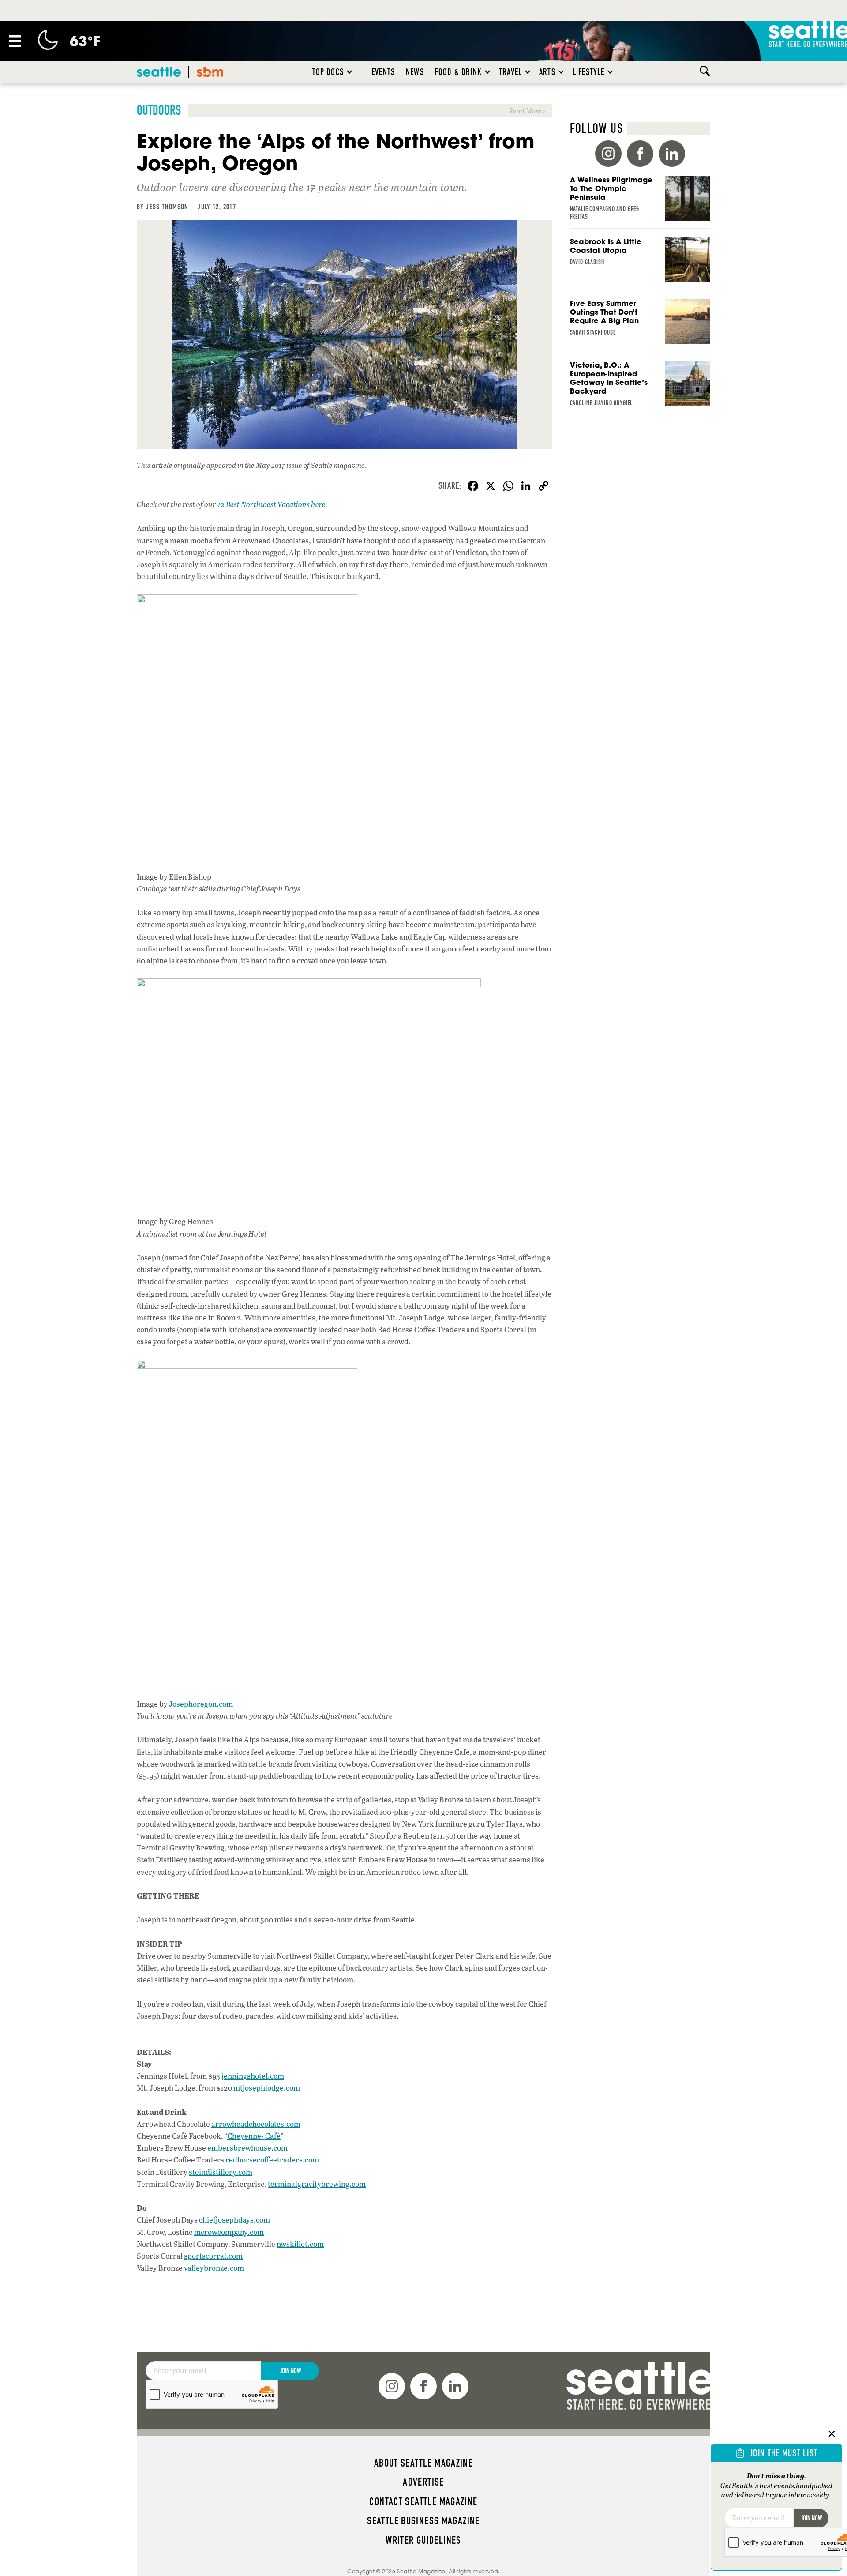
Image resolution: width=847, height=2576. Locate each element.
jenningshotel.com (253, 2076)
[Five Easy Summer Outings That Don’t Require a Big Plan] (640, 326)
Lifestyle (589, 72)
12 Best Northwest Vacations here (272, 504)
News (415, 72)
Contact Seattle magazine (423, 2501)
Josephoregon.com (201, 1704)
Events (383, 72)
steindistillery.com (221, 2172)
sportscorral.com (213, 2256)
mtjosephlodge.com (267, 2088)
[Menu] (15, 41)
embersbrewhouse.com (247, 2148)
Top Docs (328, 72)
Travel (510, 72)
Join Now (290, 2371)
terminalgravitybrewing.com (317, 2184)
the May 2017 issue (274, 465)
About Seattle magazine (423, 2463)
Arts (547, 72)
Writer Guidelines (423, 2540)
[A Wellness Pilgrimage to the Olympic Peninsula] (640, 202)
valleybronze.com (214, 2268)
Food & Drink (458, 72)
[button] (349, 72)
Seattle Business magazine (423, 2521)
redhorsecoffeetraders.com (272, 2160)
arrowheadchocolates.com (256, 2124)
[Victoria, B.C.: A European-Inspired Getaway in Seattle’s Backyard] (640, 387)
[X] (491, 487)
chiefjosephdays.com (234, 2220)
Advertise (423, 2482)
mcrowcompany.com (229, 2232)
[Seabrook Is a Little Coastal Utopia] (640, 264)
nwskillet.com (300, 2244)
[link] (345, 110)
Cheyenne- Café (254, 2136)
